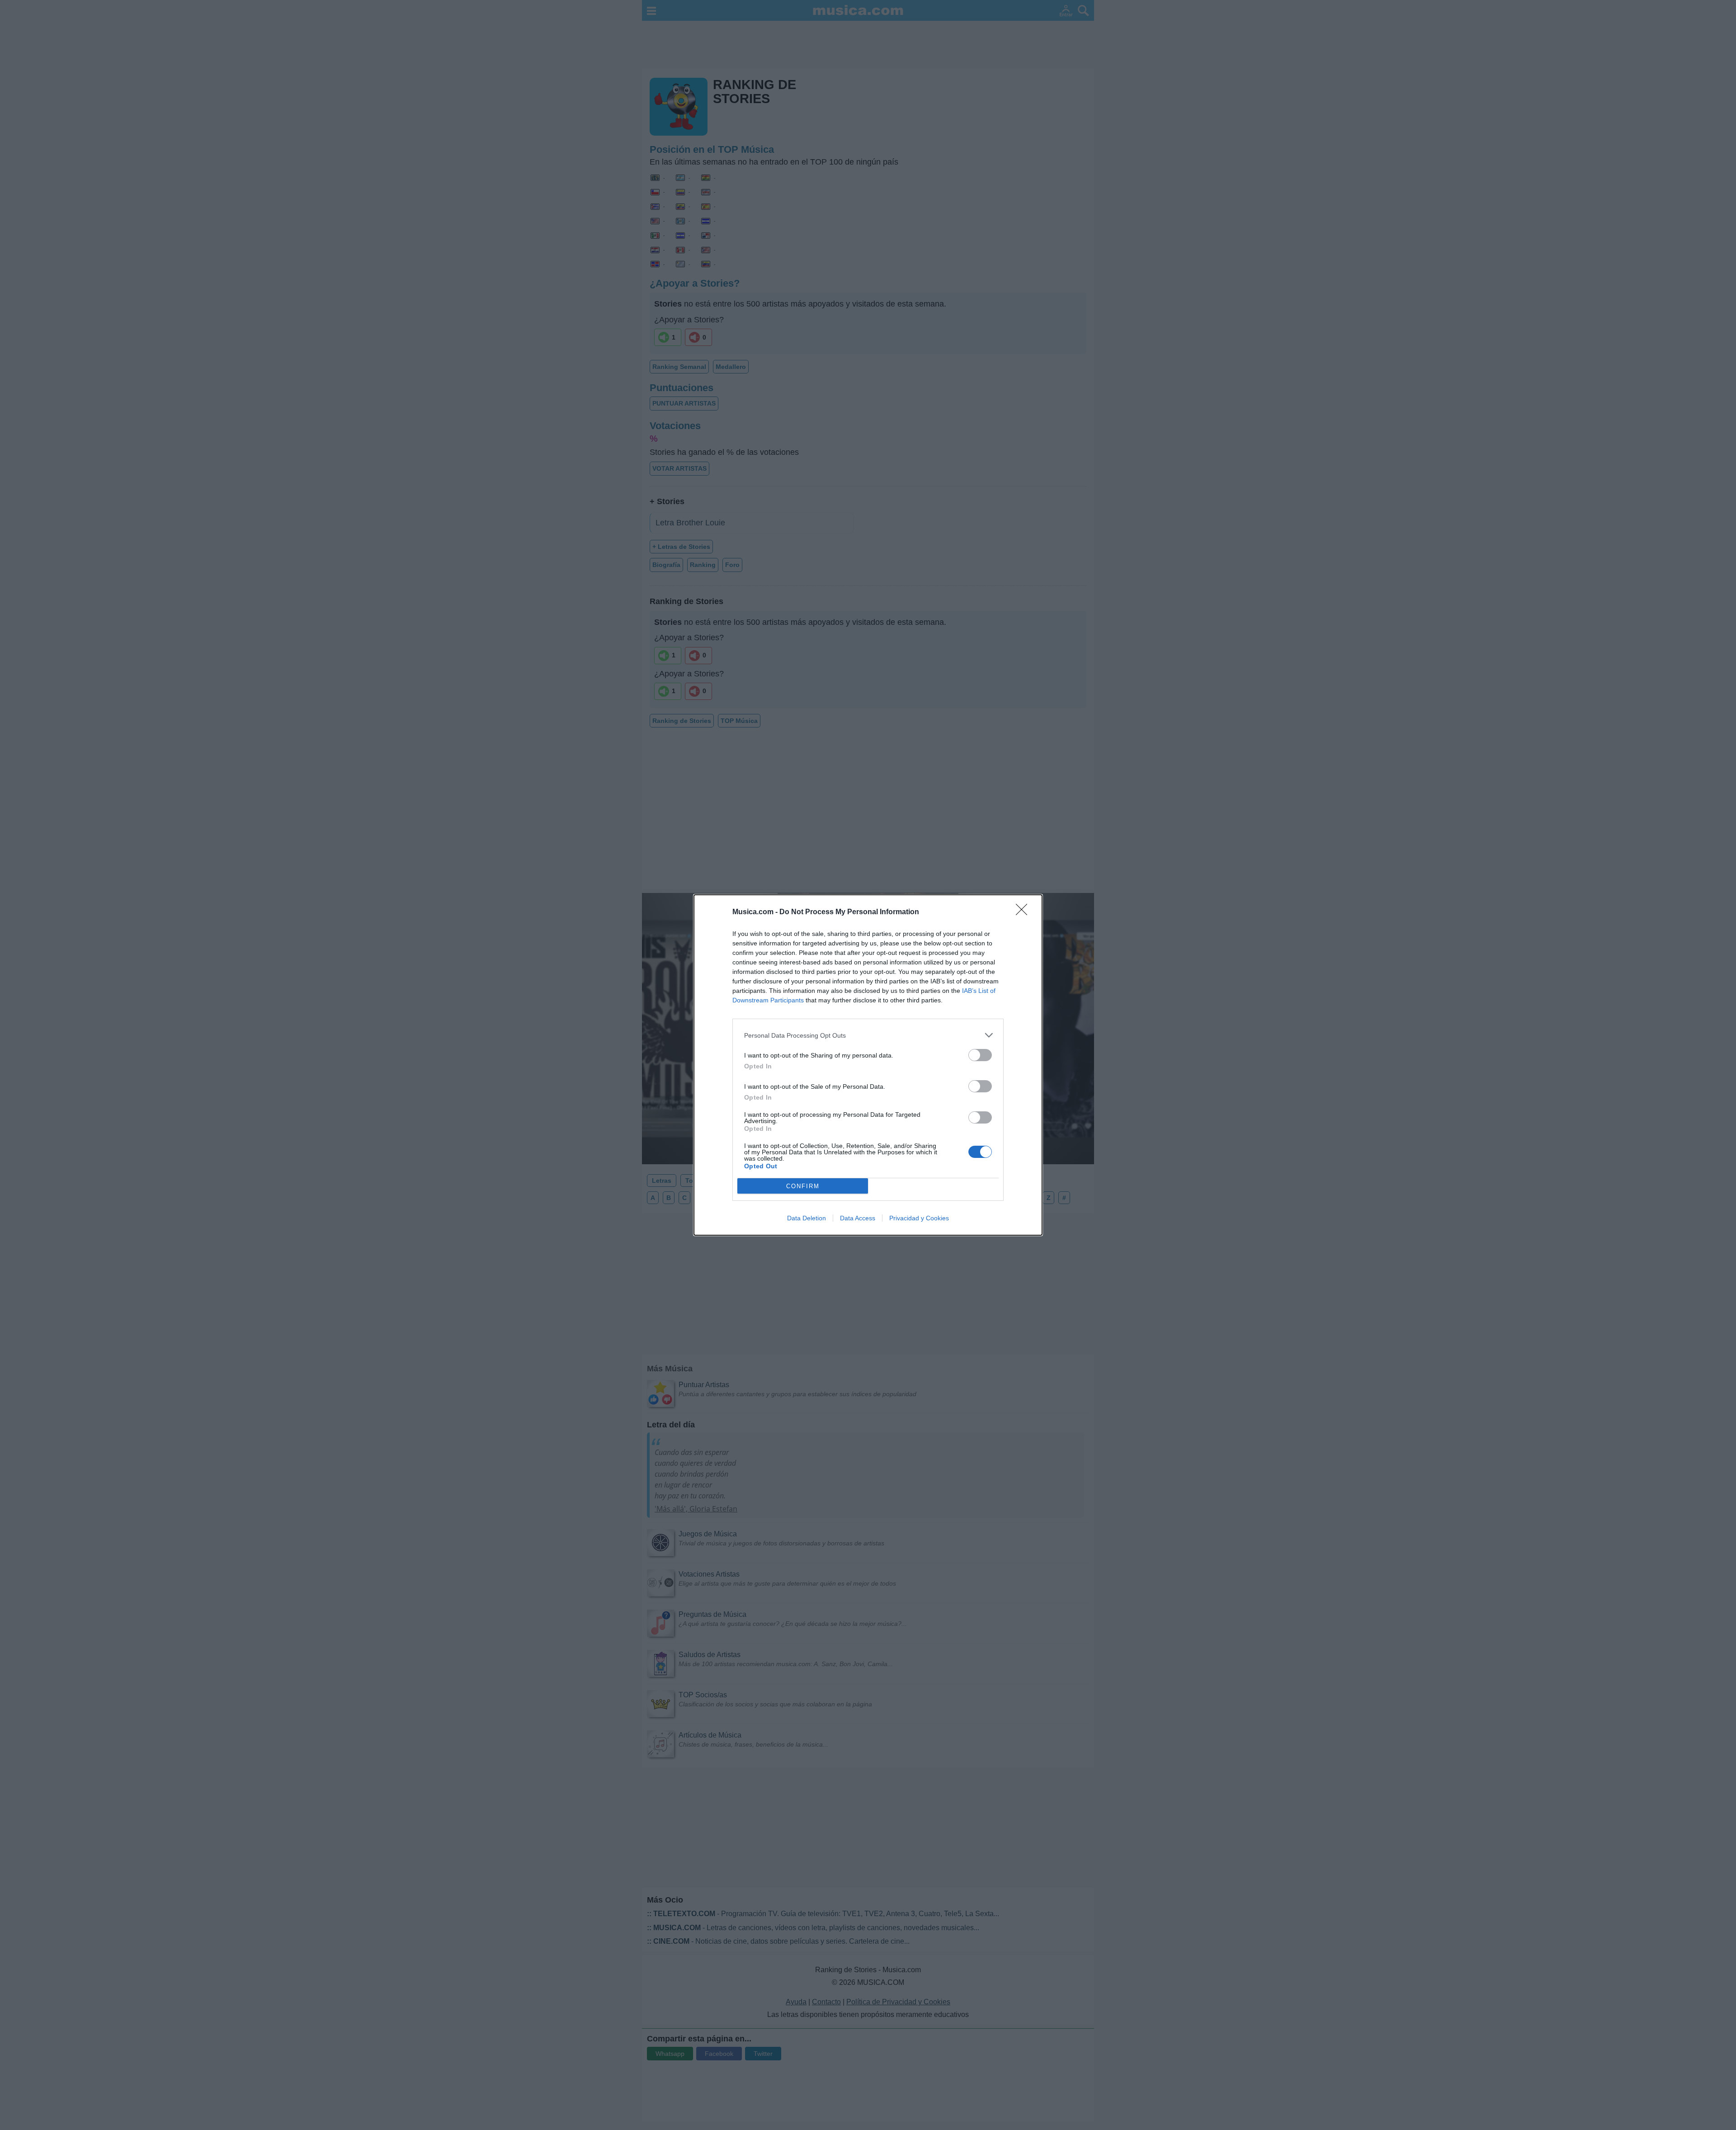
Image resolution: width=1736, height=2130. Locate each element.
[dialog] (868, 1065)
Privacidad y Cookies (919, 1218)
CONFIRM (803, 1186)
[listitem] (868, 1035)
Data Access (858, 1218)
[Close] (1024, 912)
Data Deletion (807, 1218)
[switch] (980, 1055)
